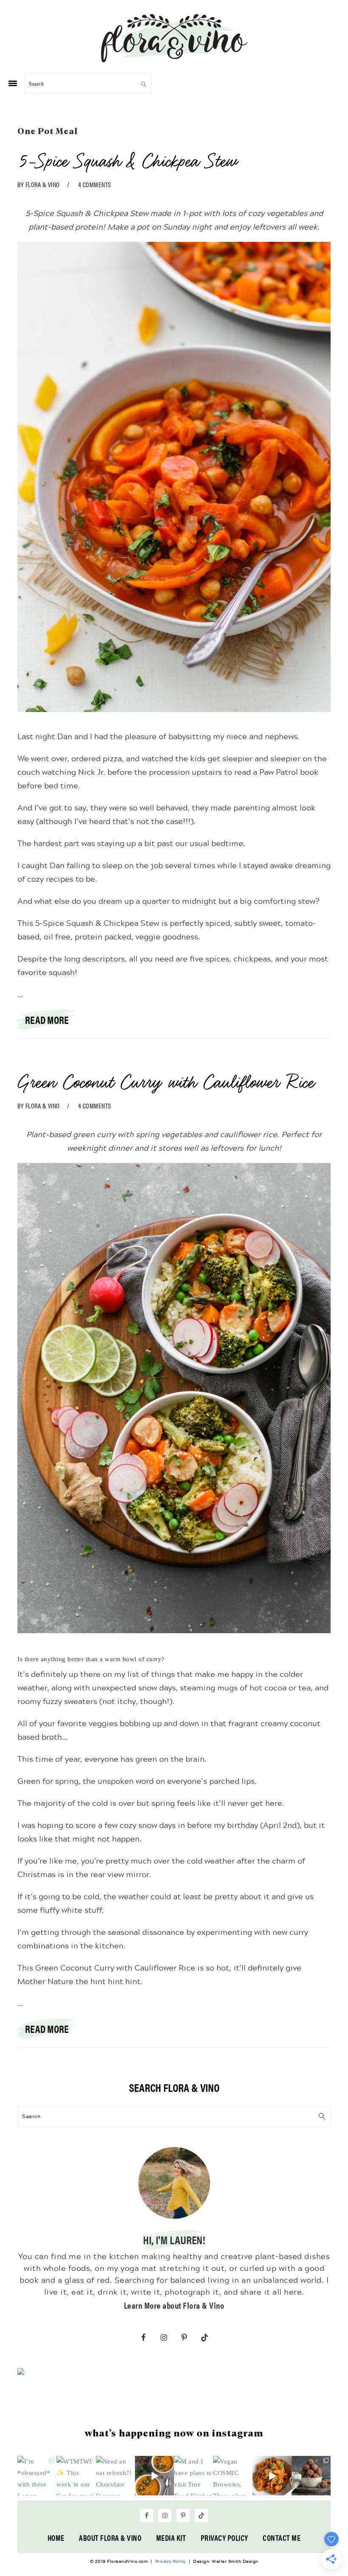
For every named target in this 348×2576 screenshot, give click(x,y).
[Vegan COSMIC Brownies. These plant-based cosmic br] (233, 2475)
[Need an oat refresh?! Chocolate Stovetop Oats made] (115, 2475)
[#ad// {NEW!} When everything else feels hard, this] (154, 2475)
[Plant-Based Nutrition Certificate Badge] (21, 2373)
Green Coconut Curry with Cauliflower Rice (165, 1082)
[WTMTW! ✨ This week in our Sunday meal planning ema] (76, 2475)
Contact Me (282, 2538)
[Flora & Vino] (174, 59)
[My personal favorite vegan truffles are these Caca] (311, 2475)
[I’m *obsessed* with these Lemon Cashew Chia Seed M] (37, 2475)
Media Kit (171, 2538)
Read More (47, 1020)
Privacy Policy (225, 2538)
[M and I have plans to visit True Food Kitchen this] (194, 2475)
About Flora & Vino (110, 2538)
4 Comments (95, 184)
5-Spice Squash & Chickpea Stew (127, 161)
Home (56, 2538)
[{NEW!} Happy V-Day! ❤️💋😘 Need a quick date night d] (272, 2475)
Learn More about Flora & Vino (174, 2305)
